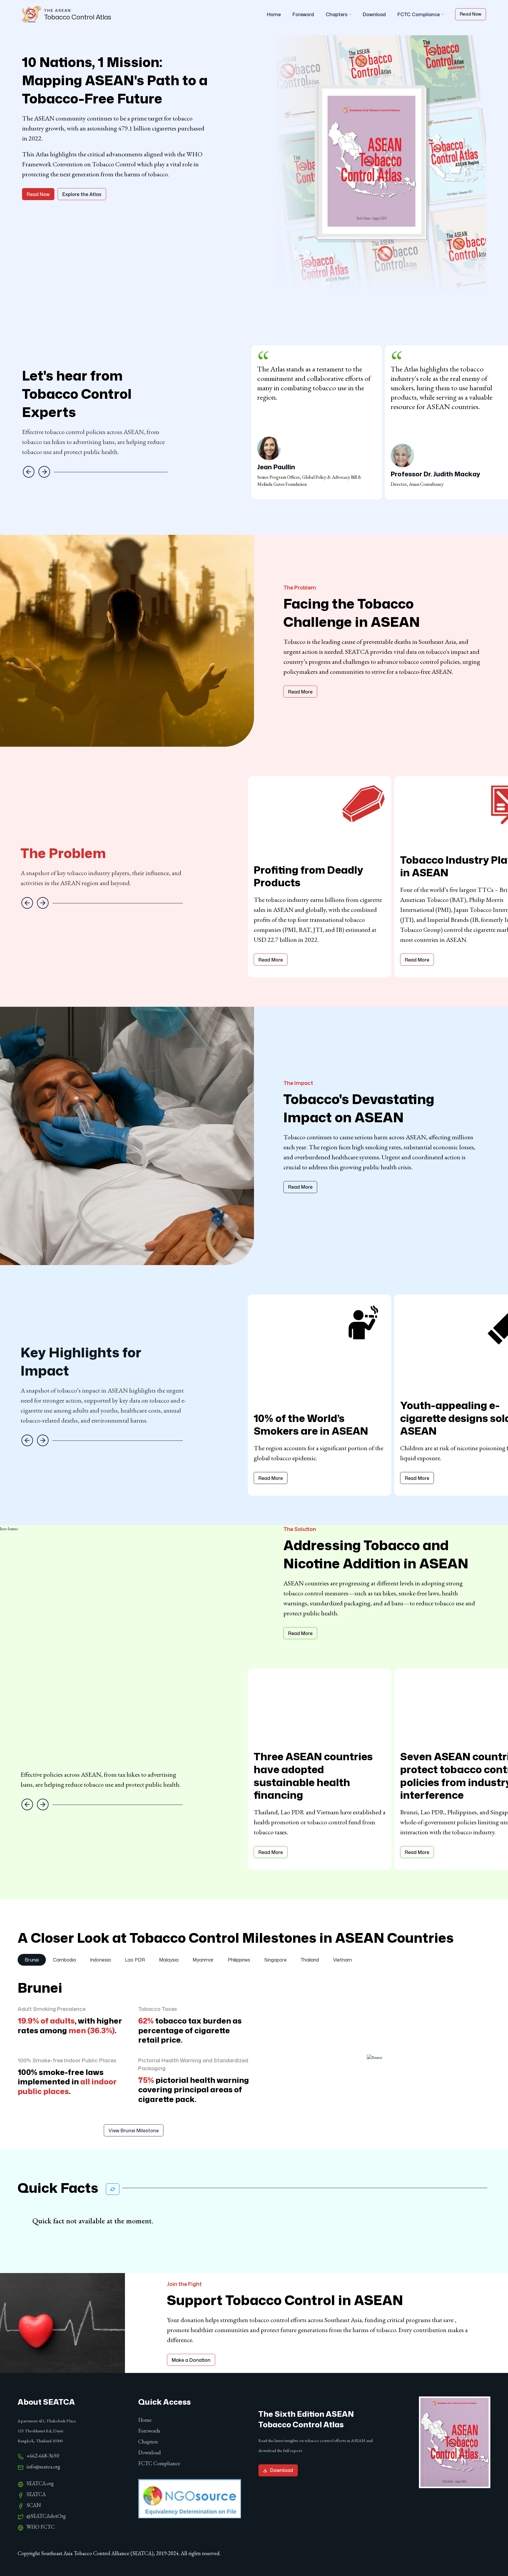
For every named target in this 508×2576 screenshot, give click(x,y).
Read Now (471, 14)
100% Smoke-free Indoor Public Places (67, 2060)
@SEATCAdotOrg (46, 2516)
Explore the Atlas (82, 194)
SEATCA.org (40, 2483)
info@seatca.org (43, 2467)
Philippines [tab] (239, 1960)
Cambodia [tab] (64, 1960)
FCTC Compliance (419, 14)
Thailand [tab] (310, 1960)
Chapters (337, 14)
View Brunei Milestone (134, 2131)
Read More (300, 692)
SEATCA (36, 2494)
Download (374, 14)
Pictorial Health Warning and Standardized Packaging (193, 2064)
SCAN (34, 2505)
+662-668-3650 (43, 2456)
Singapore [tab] (275, 1960)
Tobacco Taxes (158, 2009)
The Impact (298, 1083)
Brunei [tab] (32, 1960)
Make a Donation (191, 2360)
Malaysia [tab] (169, 1960)
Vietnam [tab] (342, 1960)
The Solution (300, 1529)
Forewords (149, 2431)
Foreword (303, 14)
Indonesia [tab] (100, 1960)
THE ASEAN (58, 10)
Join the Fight (184, 2284)
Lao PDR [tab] (135, 1960)
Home (274, 14)
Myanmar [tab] (203, 1960)
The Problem (300, 587)
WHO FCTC (41, 2527)
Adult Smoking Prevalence (52, 2009)
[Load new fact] (113, 2189)
